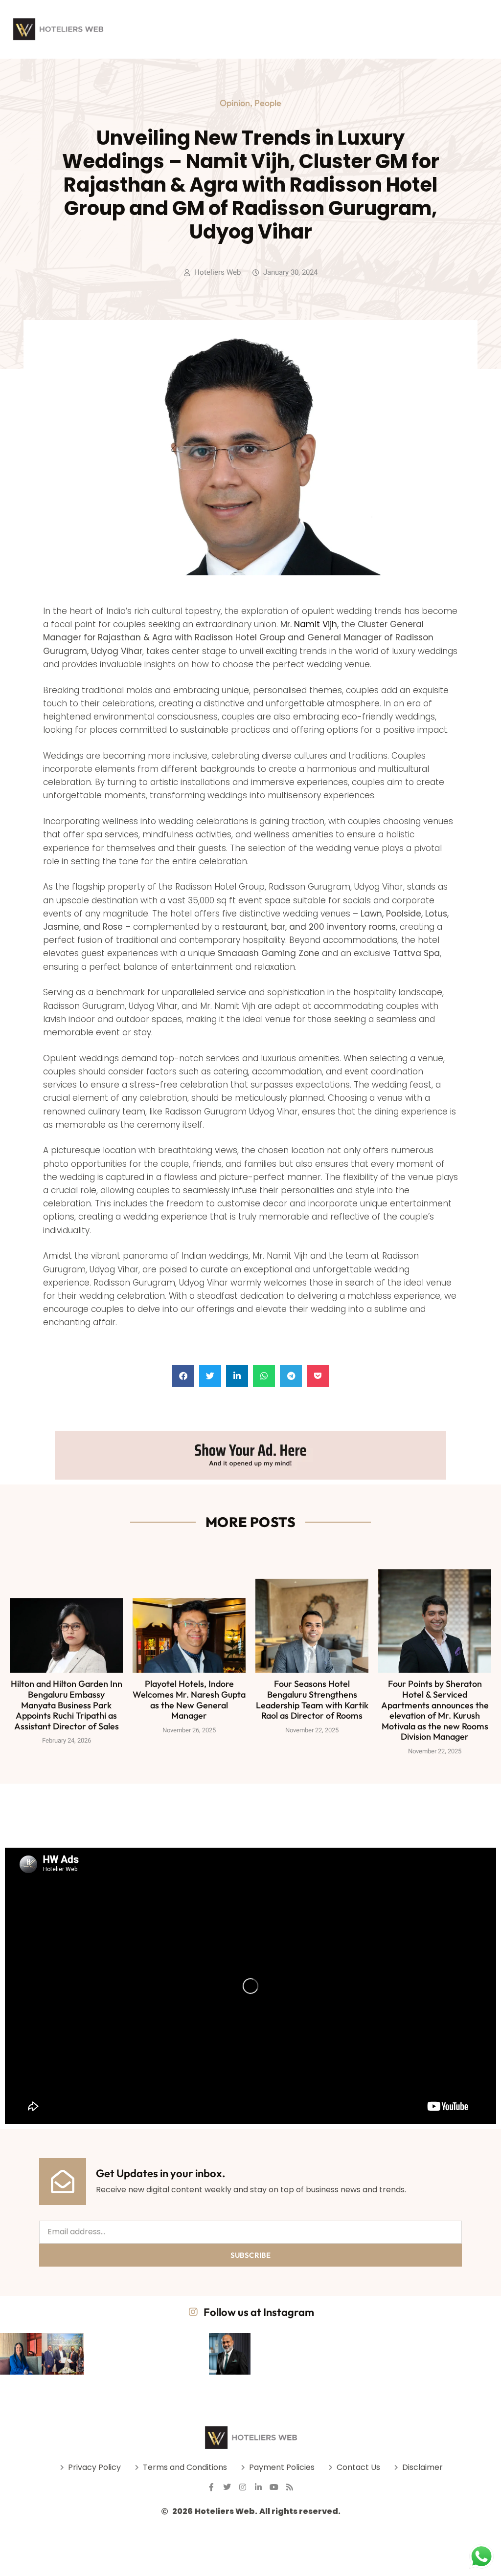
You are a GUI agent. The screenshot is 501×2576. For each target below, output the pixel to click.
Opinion (235, 103)
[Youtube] (274, 2487)
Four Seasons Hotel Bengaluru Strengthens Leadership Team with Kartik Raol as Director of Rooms (312, 1700)
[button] (183, 1376)
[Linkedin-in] (258, 2487)
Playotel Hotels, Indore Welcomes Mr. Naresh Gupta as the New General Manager (189, 1700)
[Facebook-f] (211, 2487)
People (268, 103)
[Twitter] (227, 2487)
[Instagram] (243, 2487)
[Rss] (290, 2487)
